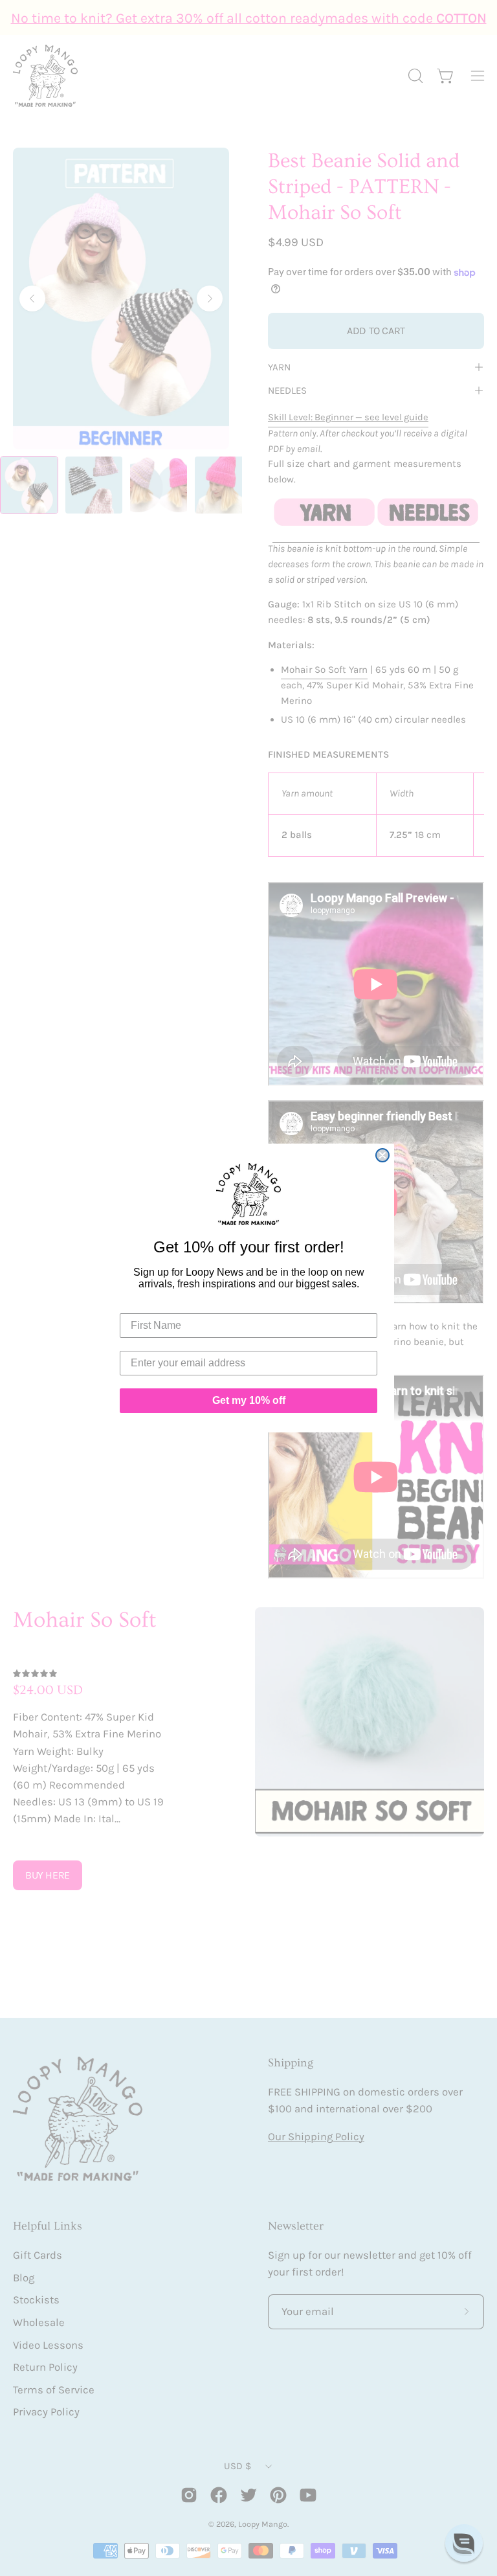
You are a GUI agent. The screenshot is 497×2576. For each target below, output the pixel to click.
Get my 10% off (249, 1400)
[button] (464, 2543)
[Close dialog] (382, 1155)
